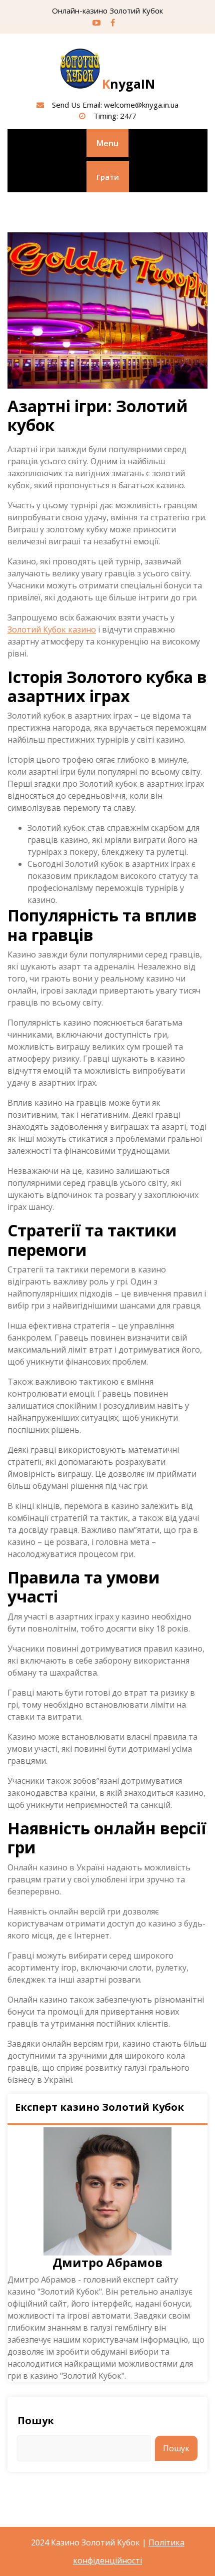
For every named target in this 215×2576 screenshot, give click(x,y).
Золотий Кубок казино (52, 629)
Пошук (36, 2421)
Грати (108, 177)
